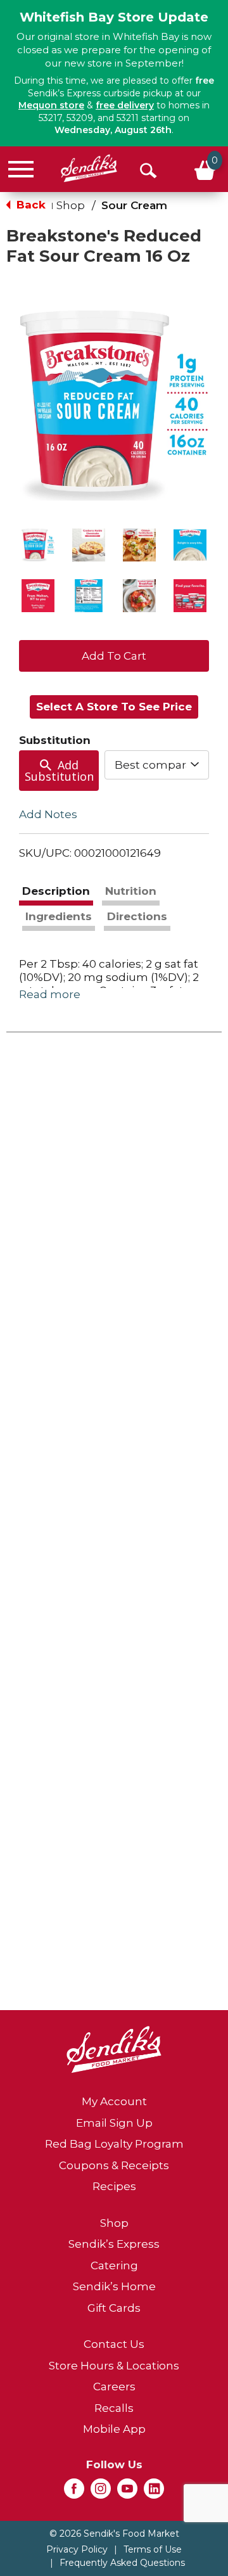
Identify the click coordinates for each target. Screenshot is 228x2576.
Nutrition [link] (131, 891)
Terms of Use (153, 2549)
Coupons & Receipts (114, 2165)
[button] (38, 545)
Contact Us (114, 2344)
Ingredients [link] (59, 916)
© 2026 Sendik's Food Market (114, 2534)
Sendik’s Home (114, 2286)
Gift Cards (114, 2308)
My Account (114, 2101)
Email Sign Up (114, 2123)
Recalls (114, 2408)
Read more (50, 994)
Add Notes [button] (48, 814)
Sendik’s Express (114, 2244)
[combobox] (157, 765)
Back (29, 205)
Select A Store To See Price (114, 707)
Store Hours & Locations (114, 2366)
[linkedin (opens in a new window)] (154, 2492)
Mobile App (114, 2429)
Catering (114, 2265)
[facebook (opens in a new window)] (74, 2492)
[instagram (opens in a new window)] (101, 2492)
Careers (114, 2387)
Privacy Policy (77, 2549)
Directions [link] (137, 916)
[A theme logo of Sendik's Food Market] (89, 168)
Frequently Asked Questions (122, 2563)
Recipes (114, 2186)
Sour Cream (134, 205)
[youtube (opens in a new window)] (127, 2492)
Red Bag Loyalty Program (114, 2144)
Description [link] (56, 891)
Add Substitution (59, 771)
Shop (71, 205)
